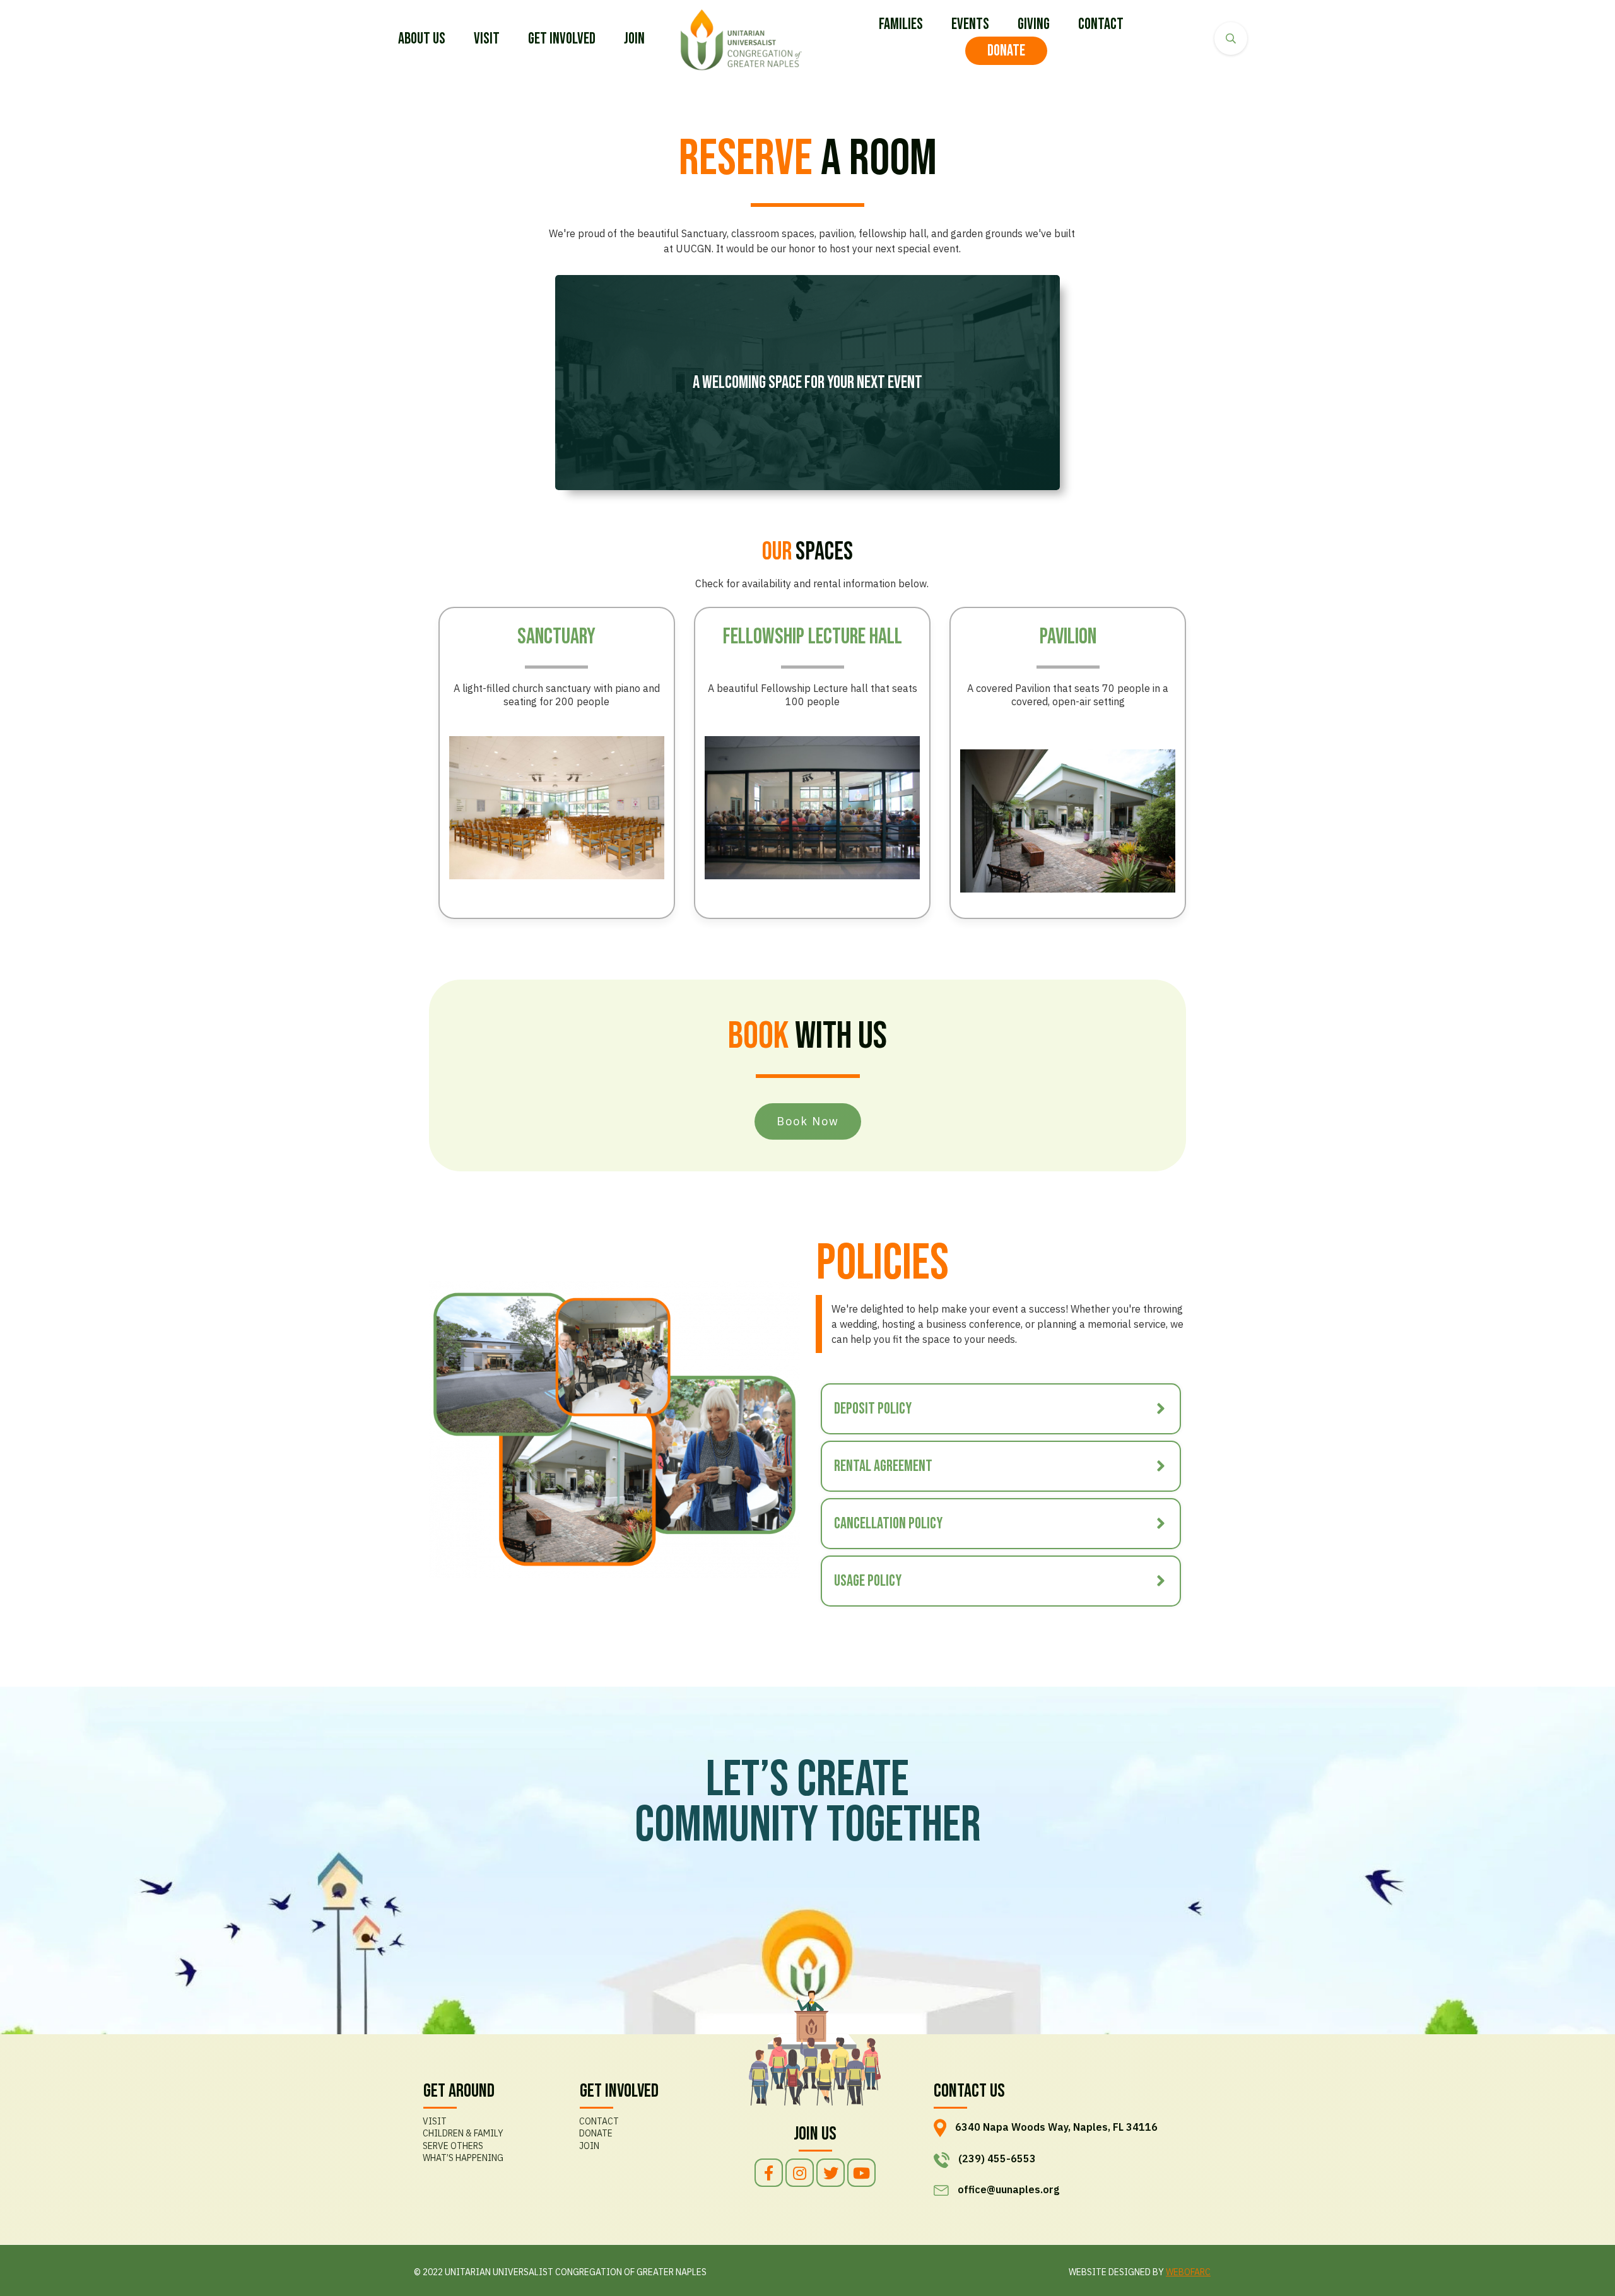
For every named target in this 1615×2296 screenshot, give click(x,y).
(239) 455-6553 (997, 2158)
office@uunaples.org (1008, 2189)
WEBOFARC (1188, 2272)
